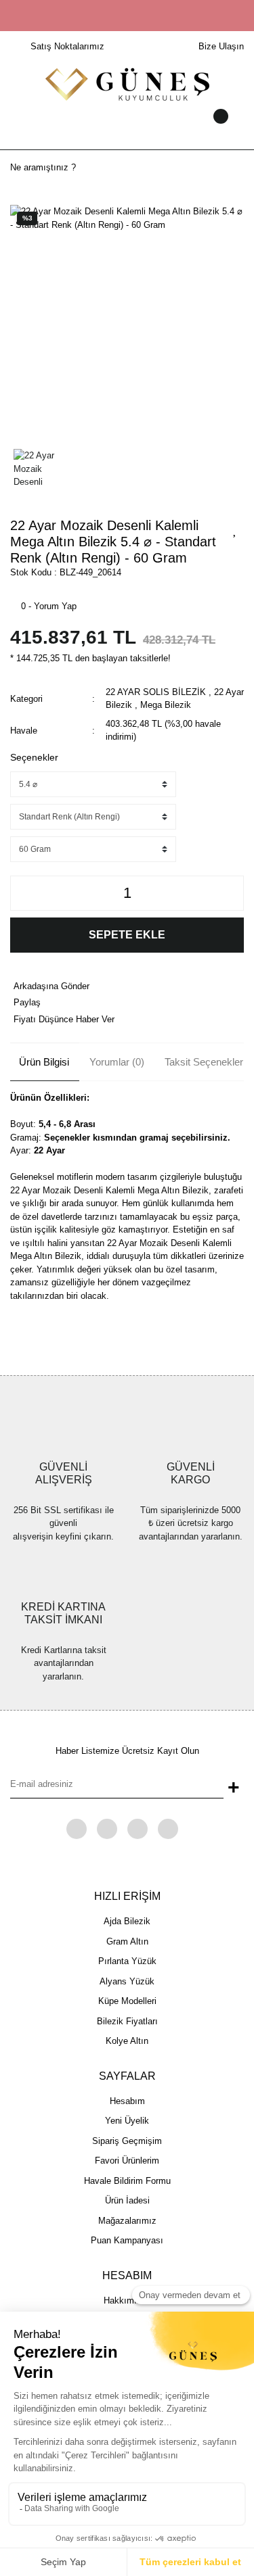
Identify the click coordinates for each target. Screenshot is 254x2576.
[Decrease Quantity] (24, 893)
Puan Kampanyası (127, 2240)
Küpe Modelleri (127, 2001)
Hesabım (127, 2101)
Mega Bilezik (166, 705)
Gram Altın (127, 1941)
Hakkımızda (127, 2300)
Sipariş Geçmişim (127, 2141)
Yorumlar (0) (117, 1062)
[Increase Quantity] (230, 893)
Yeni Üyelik (127, 2121)
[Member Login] (127, 129)
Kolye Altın (127, 2041)
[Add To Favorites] (235, 529)
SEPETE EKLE (127, 935)
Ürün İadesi (127, 2200)
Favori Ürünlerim (127, 2161)
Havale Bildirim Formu (127, 2181)
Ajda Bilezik (127, 1921)
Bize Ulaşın (221, 46)
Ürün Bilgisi (44, 1062)
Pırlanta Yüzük (127, 1961)
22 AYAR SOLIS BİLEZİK (156, 692)
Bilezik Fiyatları (127, 2021)
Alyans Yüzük (127, 1981)
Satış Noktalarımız (67, 46)
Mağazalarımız (127, 2221)
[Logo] (127, 84)
